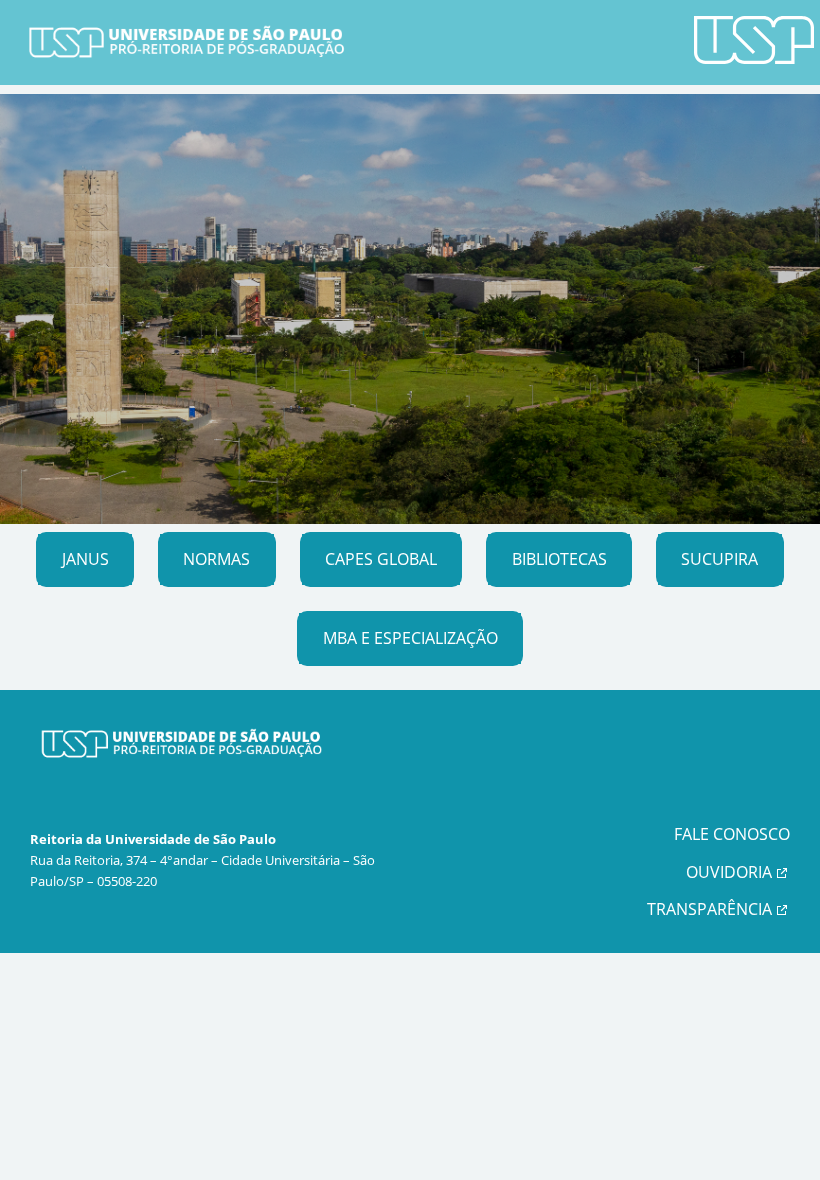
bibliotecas (559, 559)
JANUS (85, 559)
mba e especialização (410, 638)
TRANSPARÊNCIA (709, 909)
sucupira (719, 559)
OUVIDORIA (729, 872)
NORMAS (216, 559)
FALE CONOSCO (732, 834)
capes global (381, 559)
